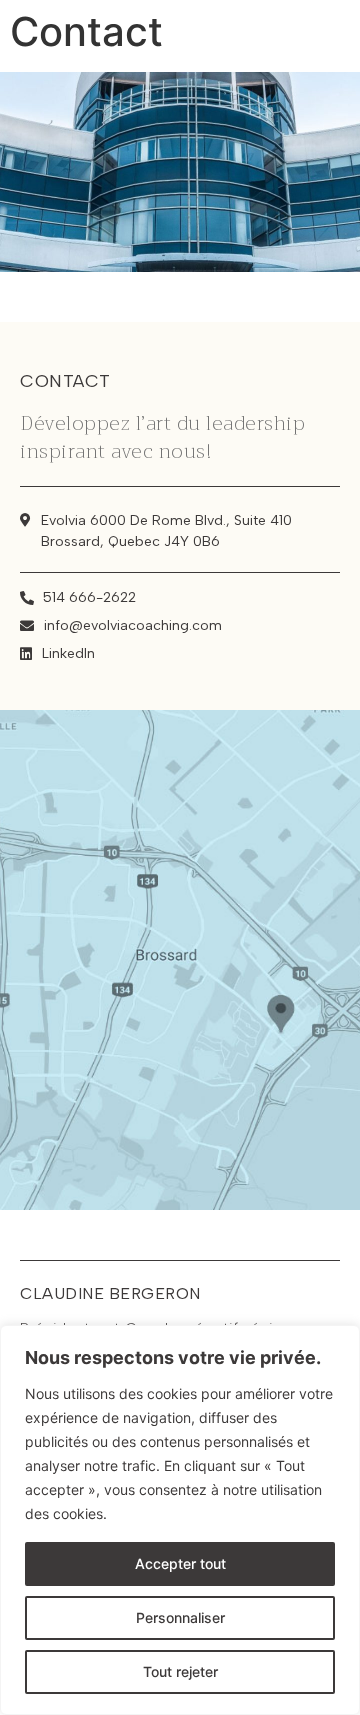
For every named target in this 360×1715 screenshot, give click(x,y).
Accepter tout (180, 1563)
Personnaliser (180, 1617)
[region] (180, 1520)
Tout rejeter (180, 1671)
